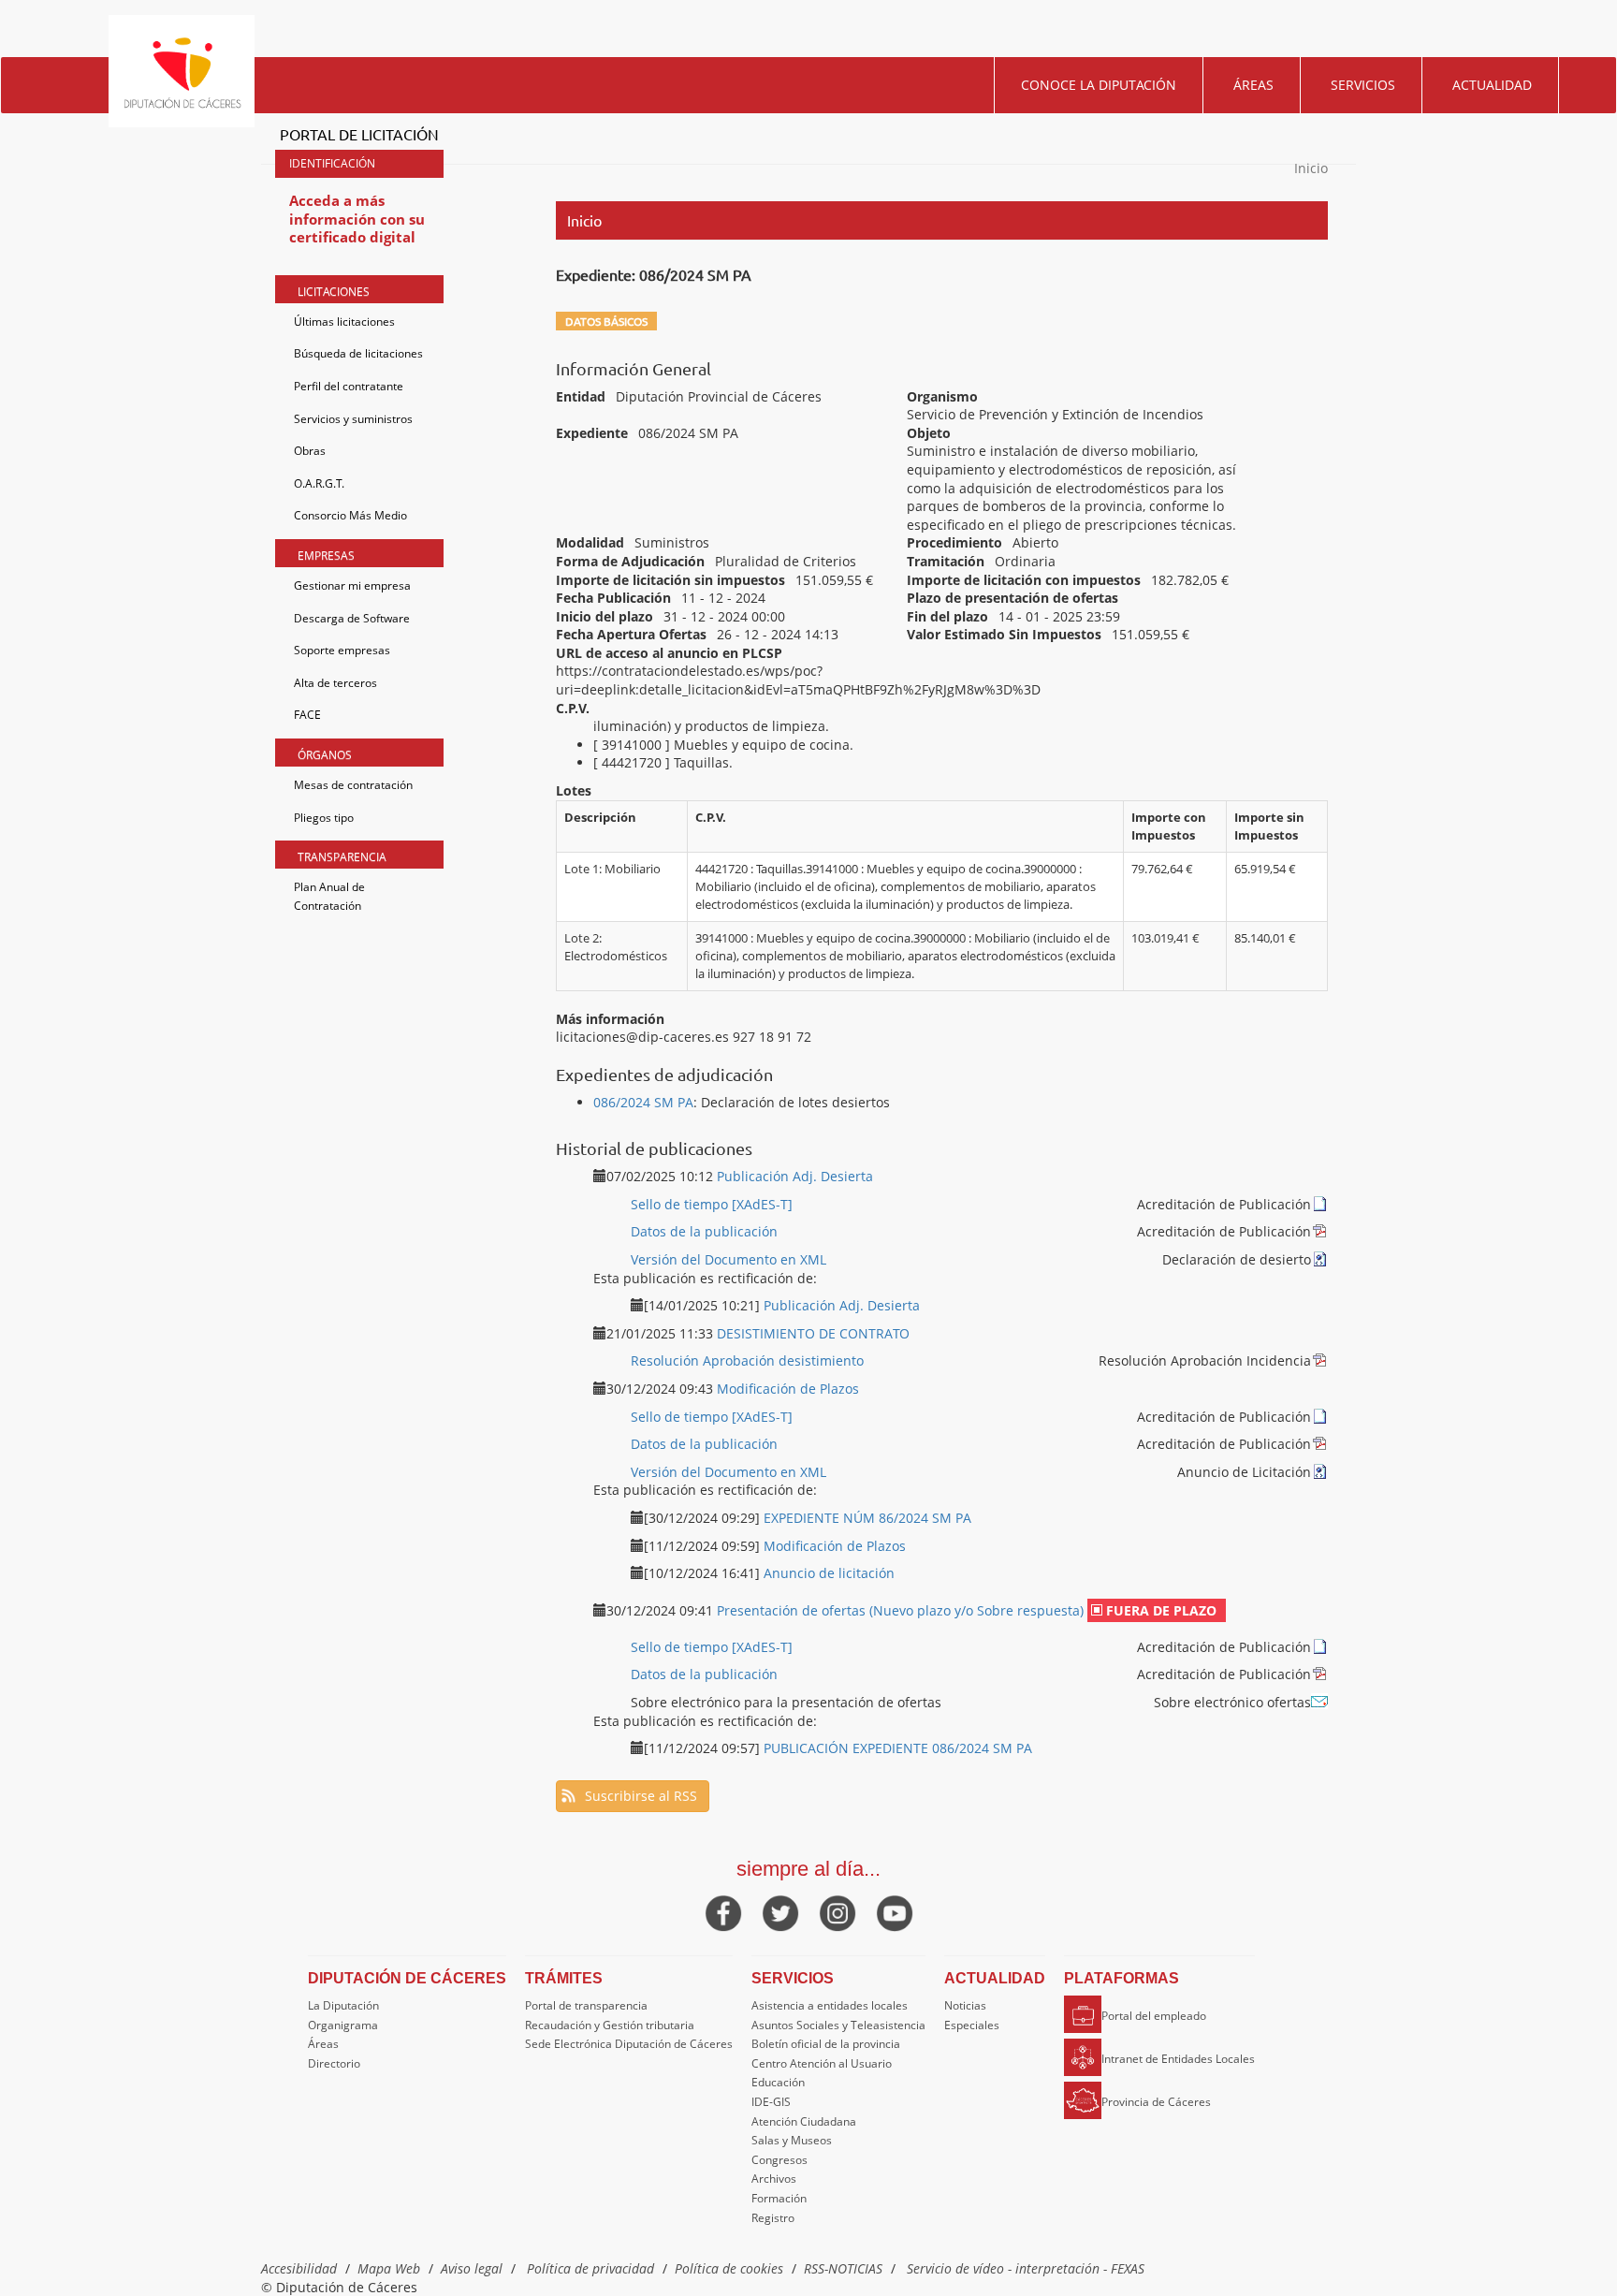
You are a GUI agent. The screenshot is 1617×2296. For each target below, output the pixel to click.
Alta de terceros (335, 683)
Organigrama (343, 2025)
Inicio (1311, 168)
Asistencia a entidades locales (830, 2005)
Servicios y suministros (353, 419)
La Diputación (343, 2005)
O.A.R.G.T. (319, 483)
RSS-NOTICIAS (843, 2268)
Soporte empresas (342, 650)
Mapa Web (389, 2268)
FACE (307, 715)
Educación (778, 2082)
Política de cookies (729, 2268)
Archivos (774, 2179)
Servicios (1363, 85)
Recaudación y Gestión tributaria (610, 2025)
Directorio (334, 2063)
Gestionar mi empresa (352, 585)
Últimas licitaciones (344, 322)
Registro (773, 2218)
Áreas (1253, 85)
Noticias (965, 2005)
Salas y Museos (792, 2140)
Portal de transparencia (586, 2005)
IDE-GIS (771, 2102)
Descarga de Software (352, 618)
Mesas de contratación (353, 785)
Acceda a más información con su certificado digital (357, 219)
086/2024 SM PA (643, 1102)
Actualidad (1492, 85)
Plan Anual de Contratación (329, 896)
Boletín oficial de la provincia (826, 2044)
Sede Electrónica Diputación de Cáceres (629, 2044)
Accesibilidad (299, 2268)
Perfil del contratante (349, 386)
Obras (310, 451)
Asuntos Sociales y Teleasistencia (838, 2025)
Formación (779, 2198)
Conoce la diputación (1099, 85)
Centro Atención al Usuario (822, 2063)
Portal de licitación (359, 134)
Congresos (779, 2160)
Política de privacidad (590, 2268)
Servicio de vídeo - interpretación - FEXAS (1026, 2268)
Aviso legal (472, 2268)
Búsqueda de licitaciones (358, 353)
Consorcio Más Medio (350, 515)
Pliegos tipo (324, 818)
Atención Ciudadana (804, 2121)
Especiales (972, 2025)
